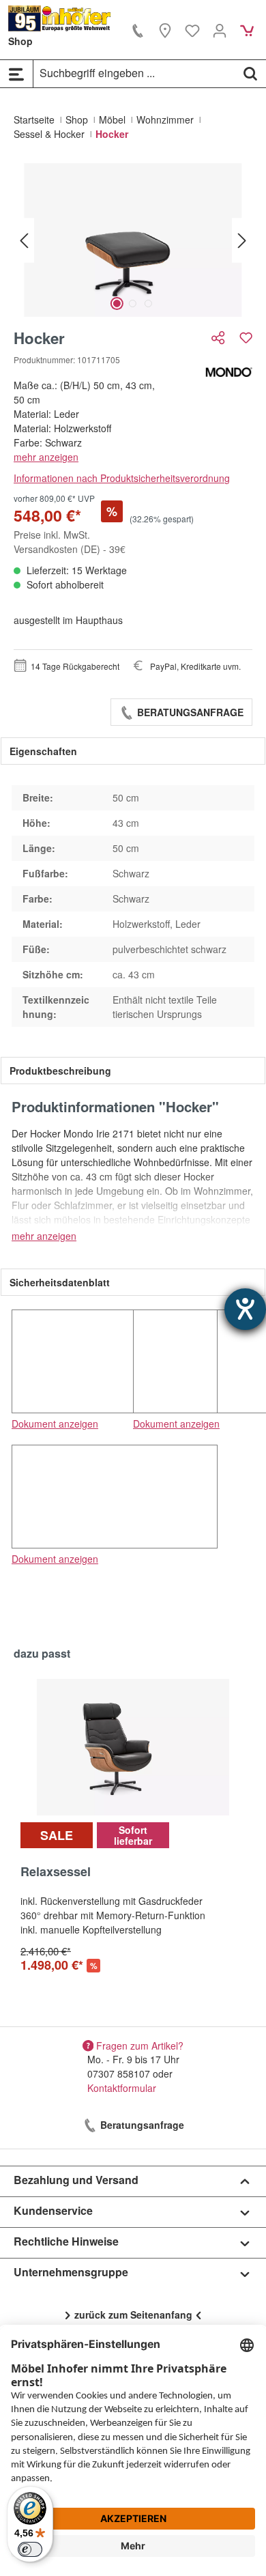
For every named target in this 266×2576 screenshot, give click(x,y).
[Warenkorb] (247, 30)
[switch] (30, 2549)
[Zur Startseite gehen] (60, 18)
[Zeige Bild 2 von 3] (133, 303)
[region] (133, 240)
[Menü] (16, 74)
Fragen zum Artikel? (140, 2045)
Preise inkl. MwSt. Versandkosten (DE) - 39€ (70, 542)
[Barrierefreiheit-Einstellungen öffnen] (245, 1309)
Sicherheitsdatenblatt (60, 1282)
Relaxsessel (56, 1872)
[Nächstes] (242, 240)
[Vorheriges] (24, 240)
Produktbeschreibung (60, 1071)
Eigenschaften (43, 751)
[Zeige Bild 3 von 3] (148, 303)
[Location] (165, 30)
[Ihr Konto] (220, 30)
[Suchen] (250, 73)
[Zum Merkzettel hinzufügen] (246, 338)
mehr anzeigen (46, 457)
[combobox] (134, 73)
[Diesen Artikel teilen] (220, 338)
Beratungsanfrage (189, 712)
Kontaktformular (122, 2088)
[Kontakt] (138, 30)
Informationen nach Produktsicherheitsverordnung (122, 478)
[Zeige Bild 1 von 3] (117, 303)
